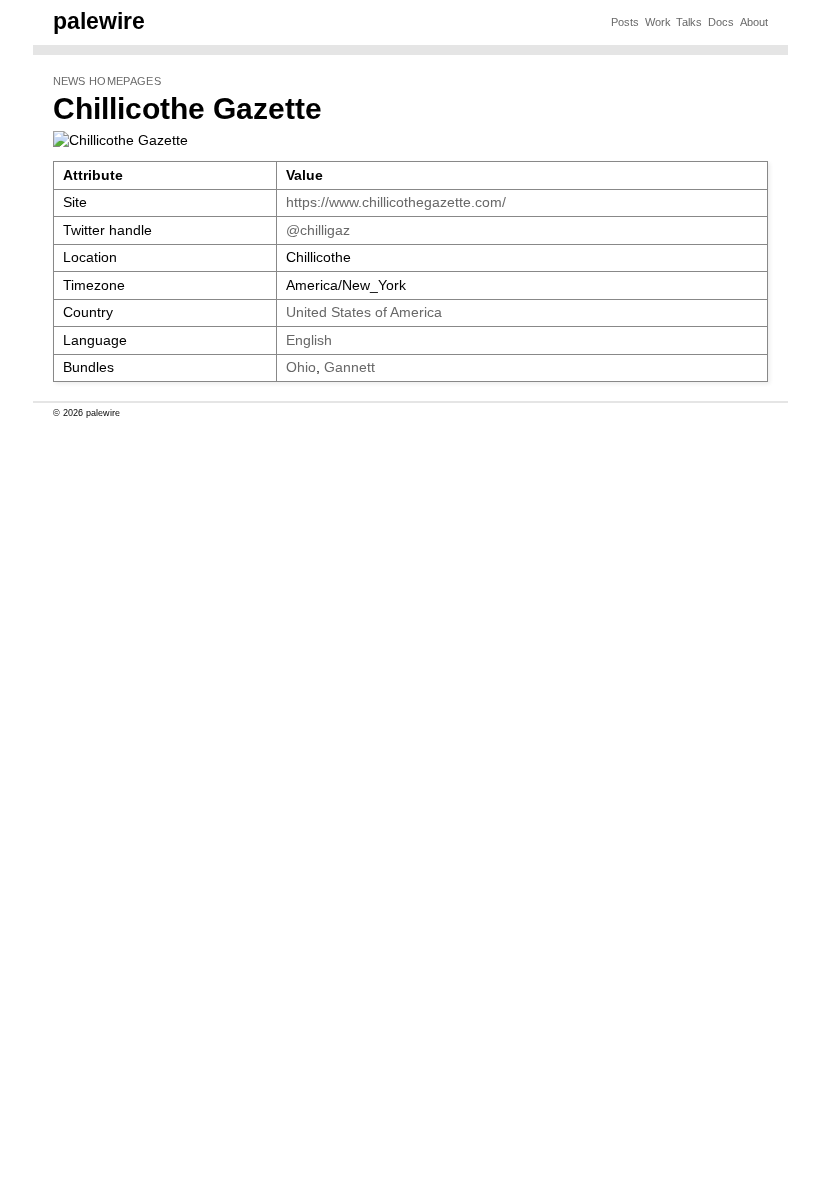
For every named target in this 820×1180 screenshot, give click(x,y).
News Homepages (107, 81)
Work (658, 22)
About (754, 22)
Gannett (349, 367)
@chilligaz (318, 230)
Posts (625, 22)
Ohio (301, 367)
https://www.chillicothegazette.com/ (396, 202)
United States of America (364, 312)
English (309, 340)
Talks (689, 22)
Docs (721, 22)
